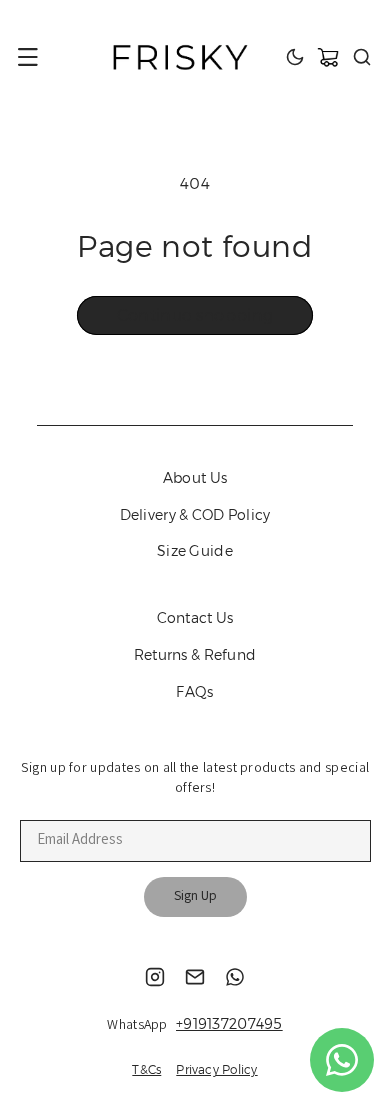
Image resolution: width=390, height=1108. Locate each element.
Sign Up (195, 897)
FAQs (194, 692)
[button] (28, 57)
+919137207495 (229, 1024)
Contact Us (195, 618)
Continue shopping (195, 315)
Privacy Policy (216, 1069)
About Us (195, 478)
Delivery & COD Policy (195, 515)
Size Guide (195, 551)
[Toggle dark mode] (295, 57)
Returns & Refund (195, 655)
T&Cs (146, 1069)
